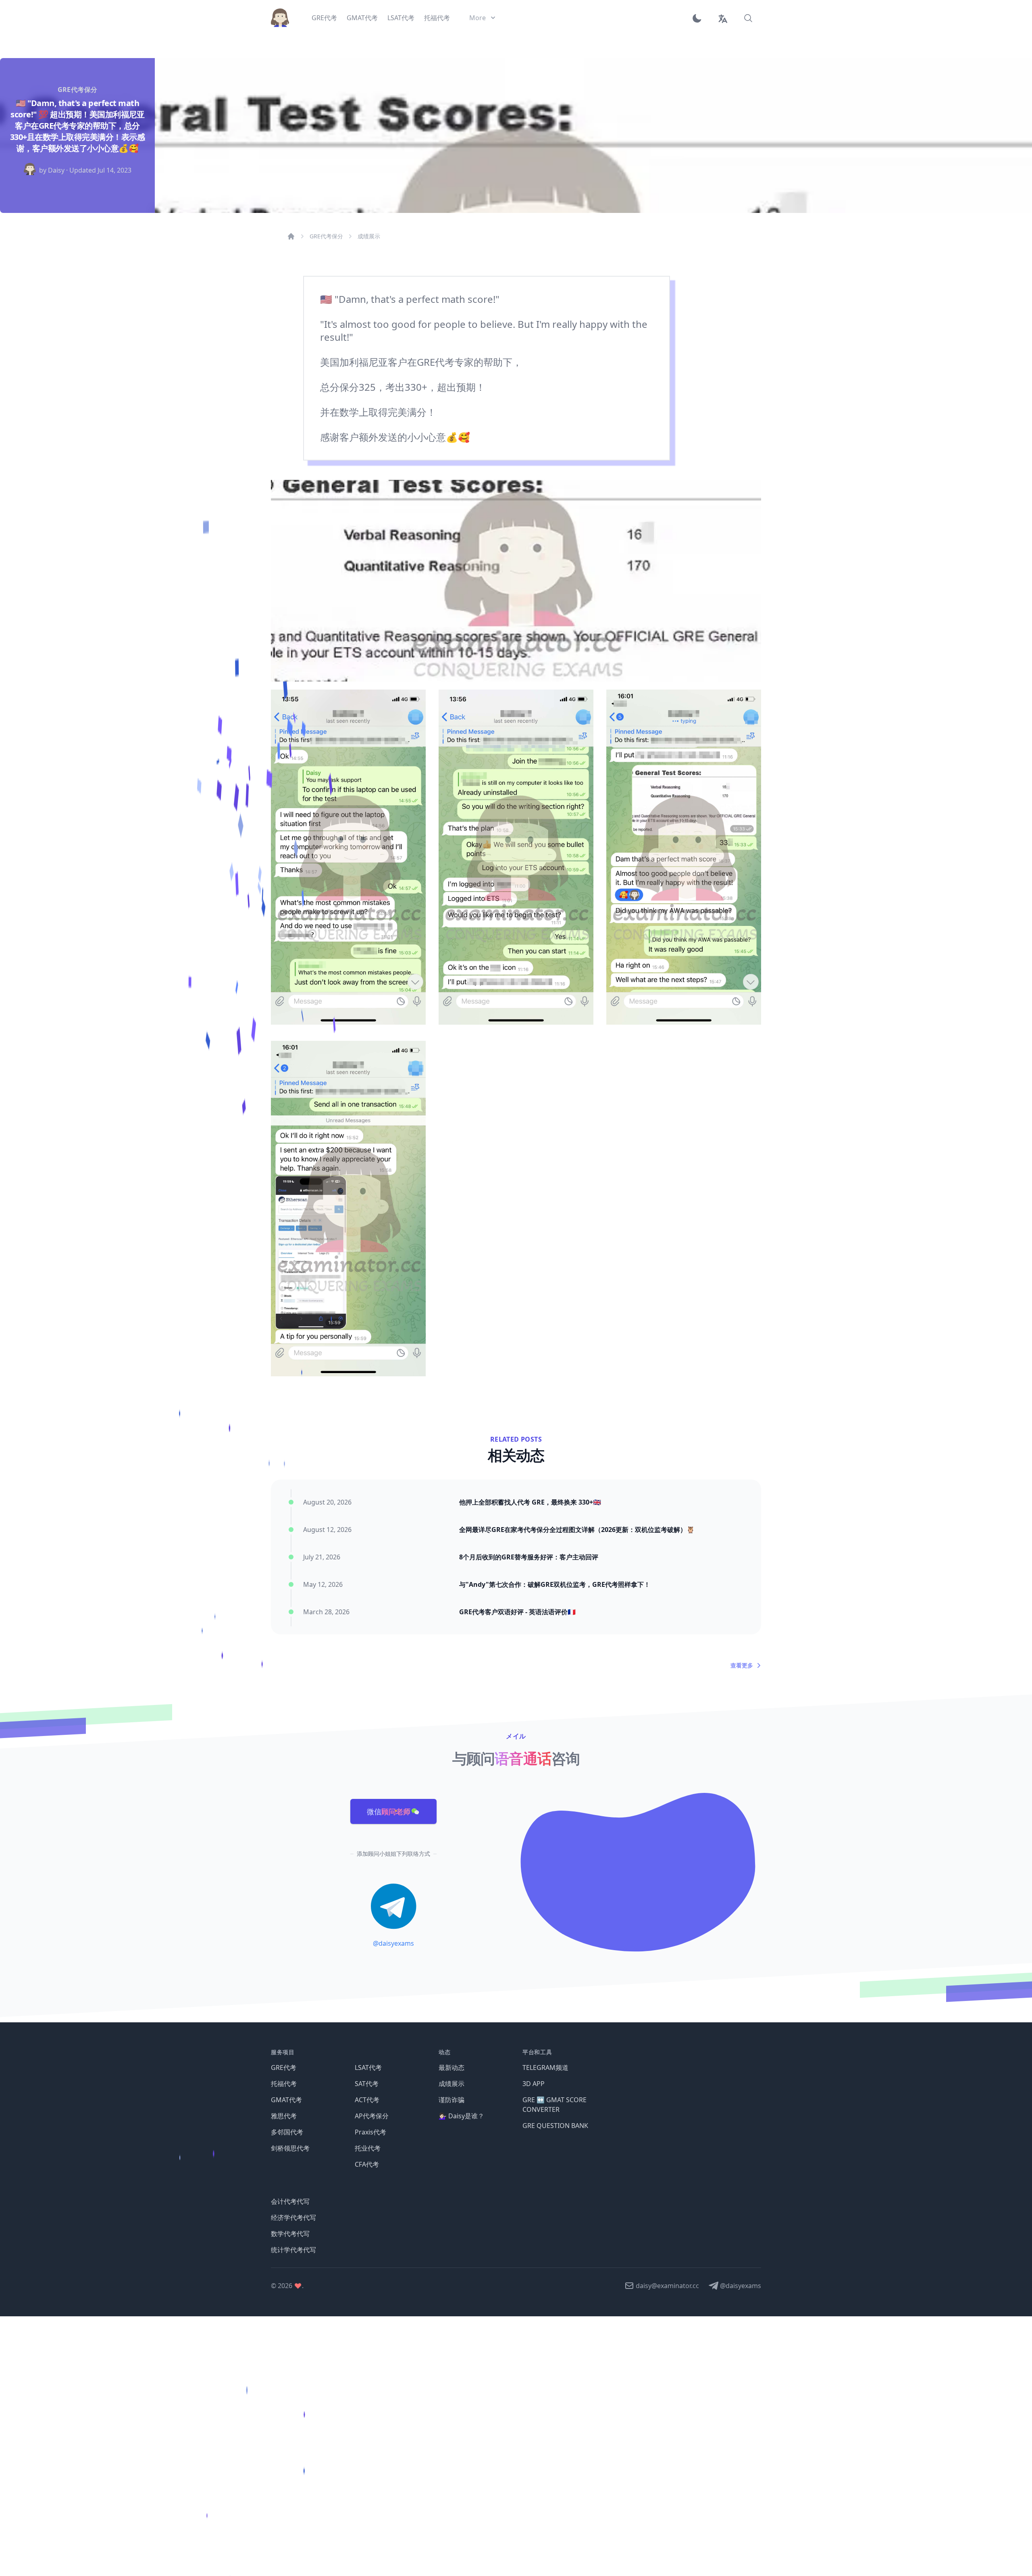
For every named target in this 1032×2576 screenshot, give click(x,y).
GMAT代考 (286, 2100)
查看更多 (742, 1665)
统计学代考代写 (293, 2250)
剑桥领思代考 (290, 2148)
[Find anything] (748, 18)
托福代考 (284, 2084)
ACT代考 (367, 2100)
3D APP (534, 2084)
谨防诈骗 (451, 2100)
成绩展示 (369, 236)
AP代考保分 (372, 2116)
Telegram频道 (545, 2067)
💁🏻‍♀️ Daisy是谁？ (461, 2116)
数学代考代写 (290, 2234)
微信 (389, 1811)
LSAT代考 (368, 2067)
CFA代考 (367, 2164)
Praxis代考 (370, 2132)
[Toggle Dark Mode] (700, 18)
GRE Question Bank (555, 2126)
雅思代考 (284, 2116)
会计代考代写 (290, 2201)
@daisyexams (393, 1943)
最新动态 (451, 2067)
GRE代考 (284, 2067)
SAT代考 (367, 2084)
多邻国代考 (287, 2132)
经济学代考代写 (293, 2218)
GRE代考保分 (326, 236)
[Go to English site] (722, 18)
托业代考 (368, 2148)
